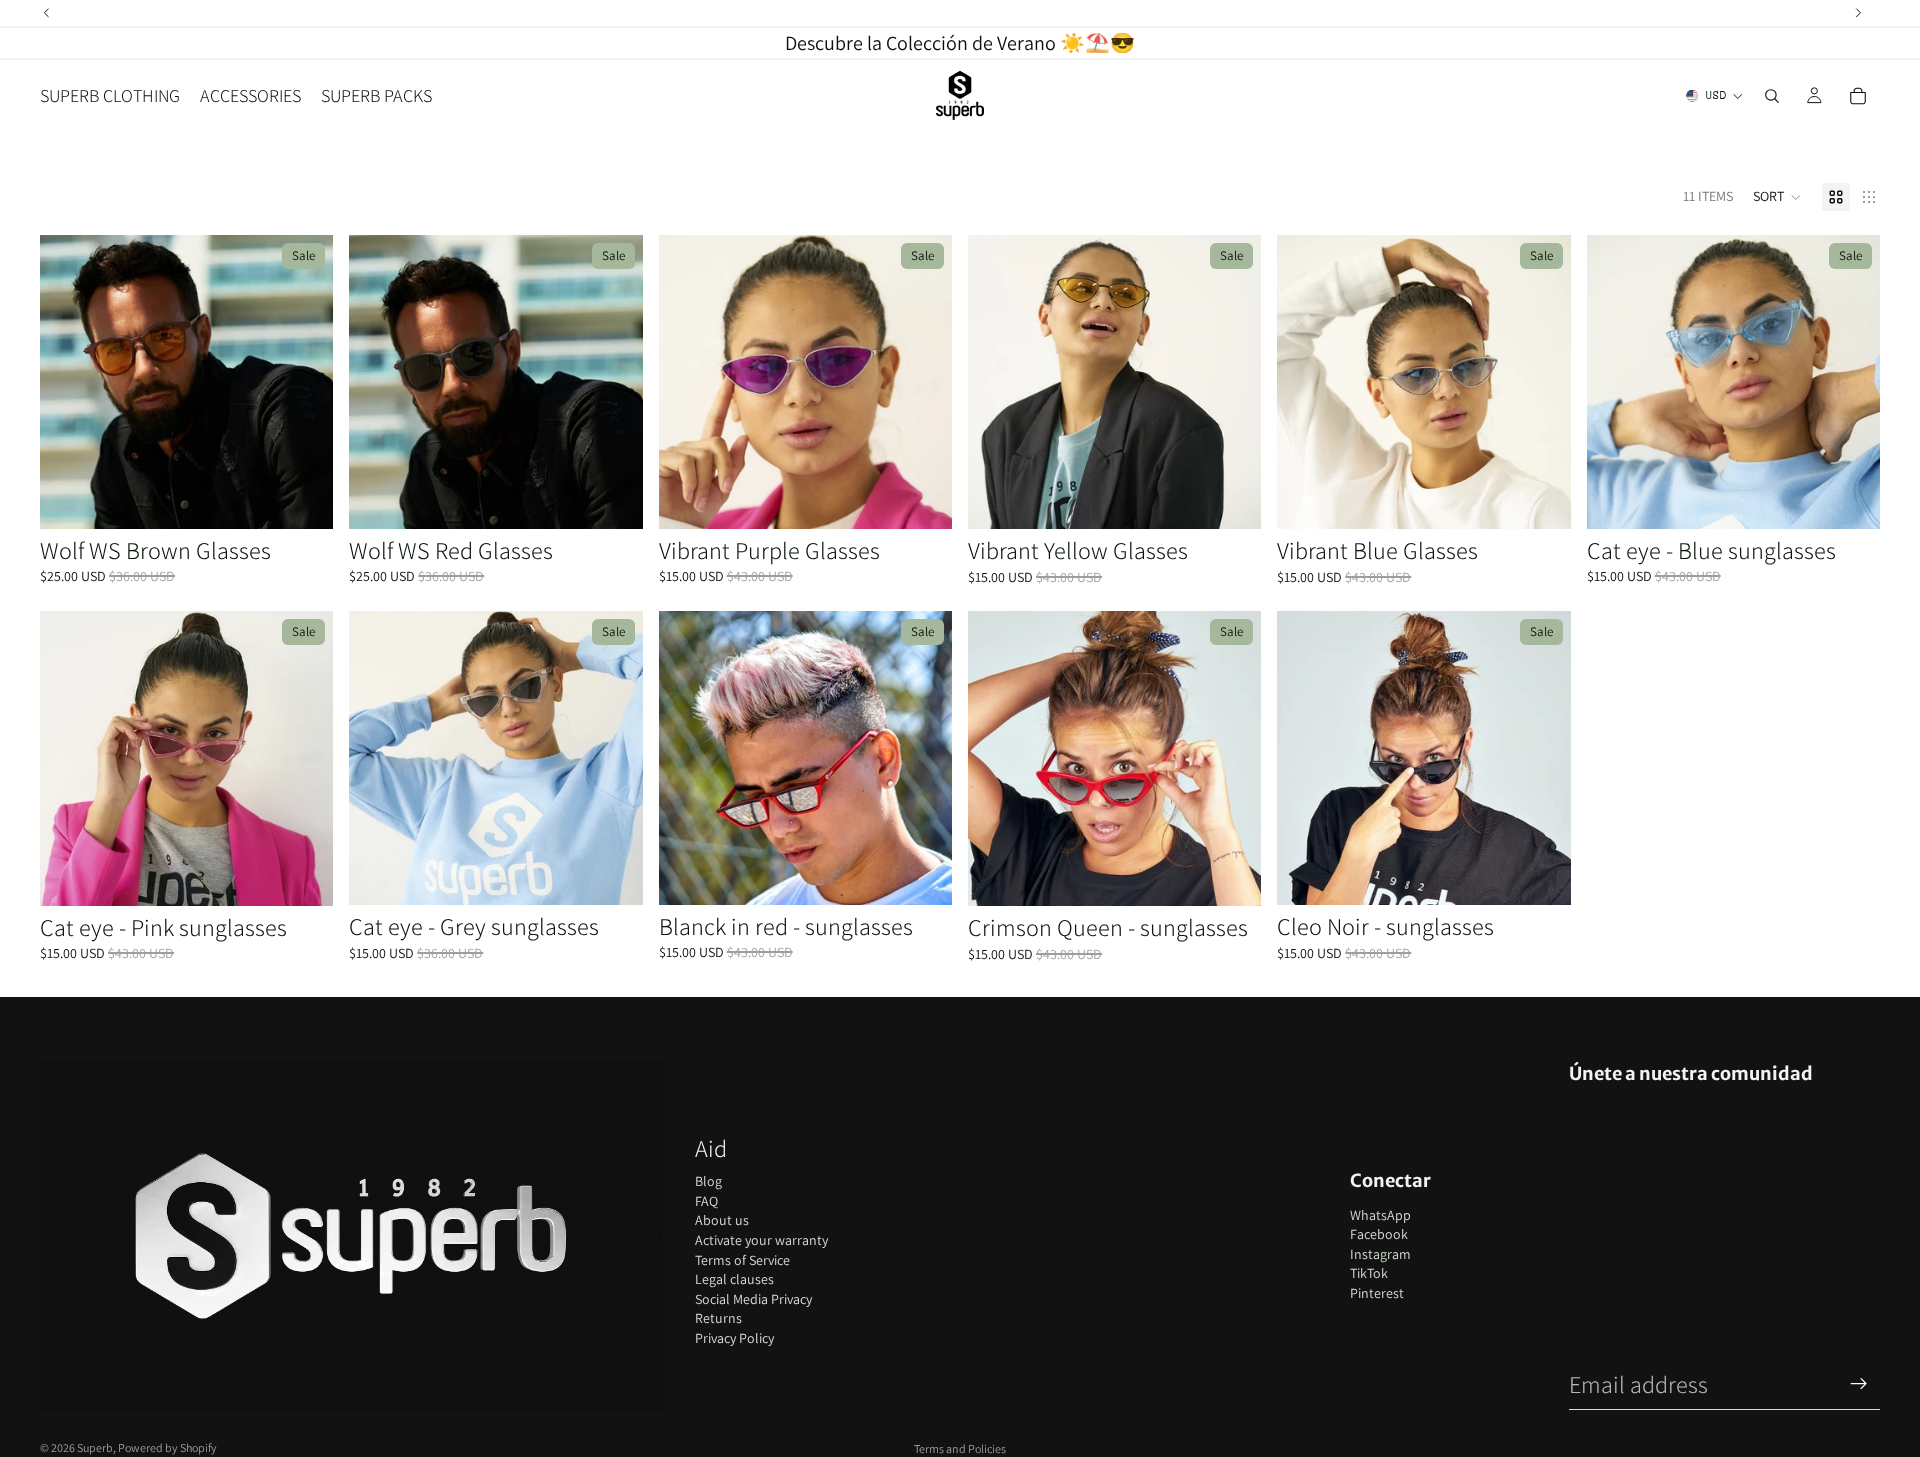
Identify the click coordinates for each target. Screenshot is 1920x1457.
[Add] (303, 498)
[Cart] (1858, 96)
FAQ (706, 1201)
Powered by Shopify (167, 1447)
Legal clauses (734, 1279)
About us (722, 1220)
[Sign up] (1859, 1384)
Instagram (1380, 1254)
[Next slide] (303, 382)
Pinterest (1377, 1293)
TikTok (1369, 1273)
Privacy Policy (734, 1338)
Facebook (1379, 1234)
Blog (708, 1181)
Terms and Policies (960, 1448)
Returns (718, 1318)
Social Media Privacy (753, 1299)
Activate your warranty (761, 1240)
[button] (1777, 197)
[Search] (1772, 96)
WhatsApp (1380, 1215)
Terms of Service (742, 1260)
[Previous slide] (70, 382)
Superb (95, 1447)
